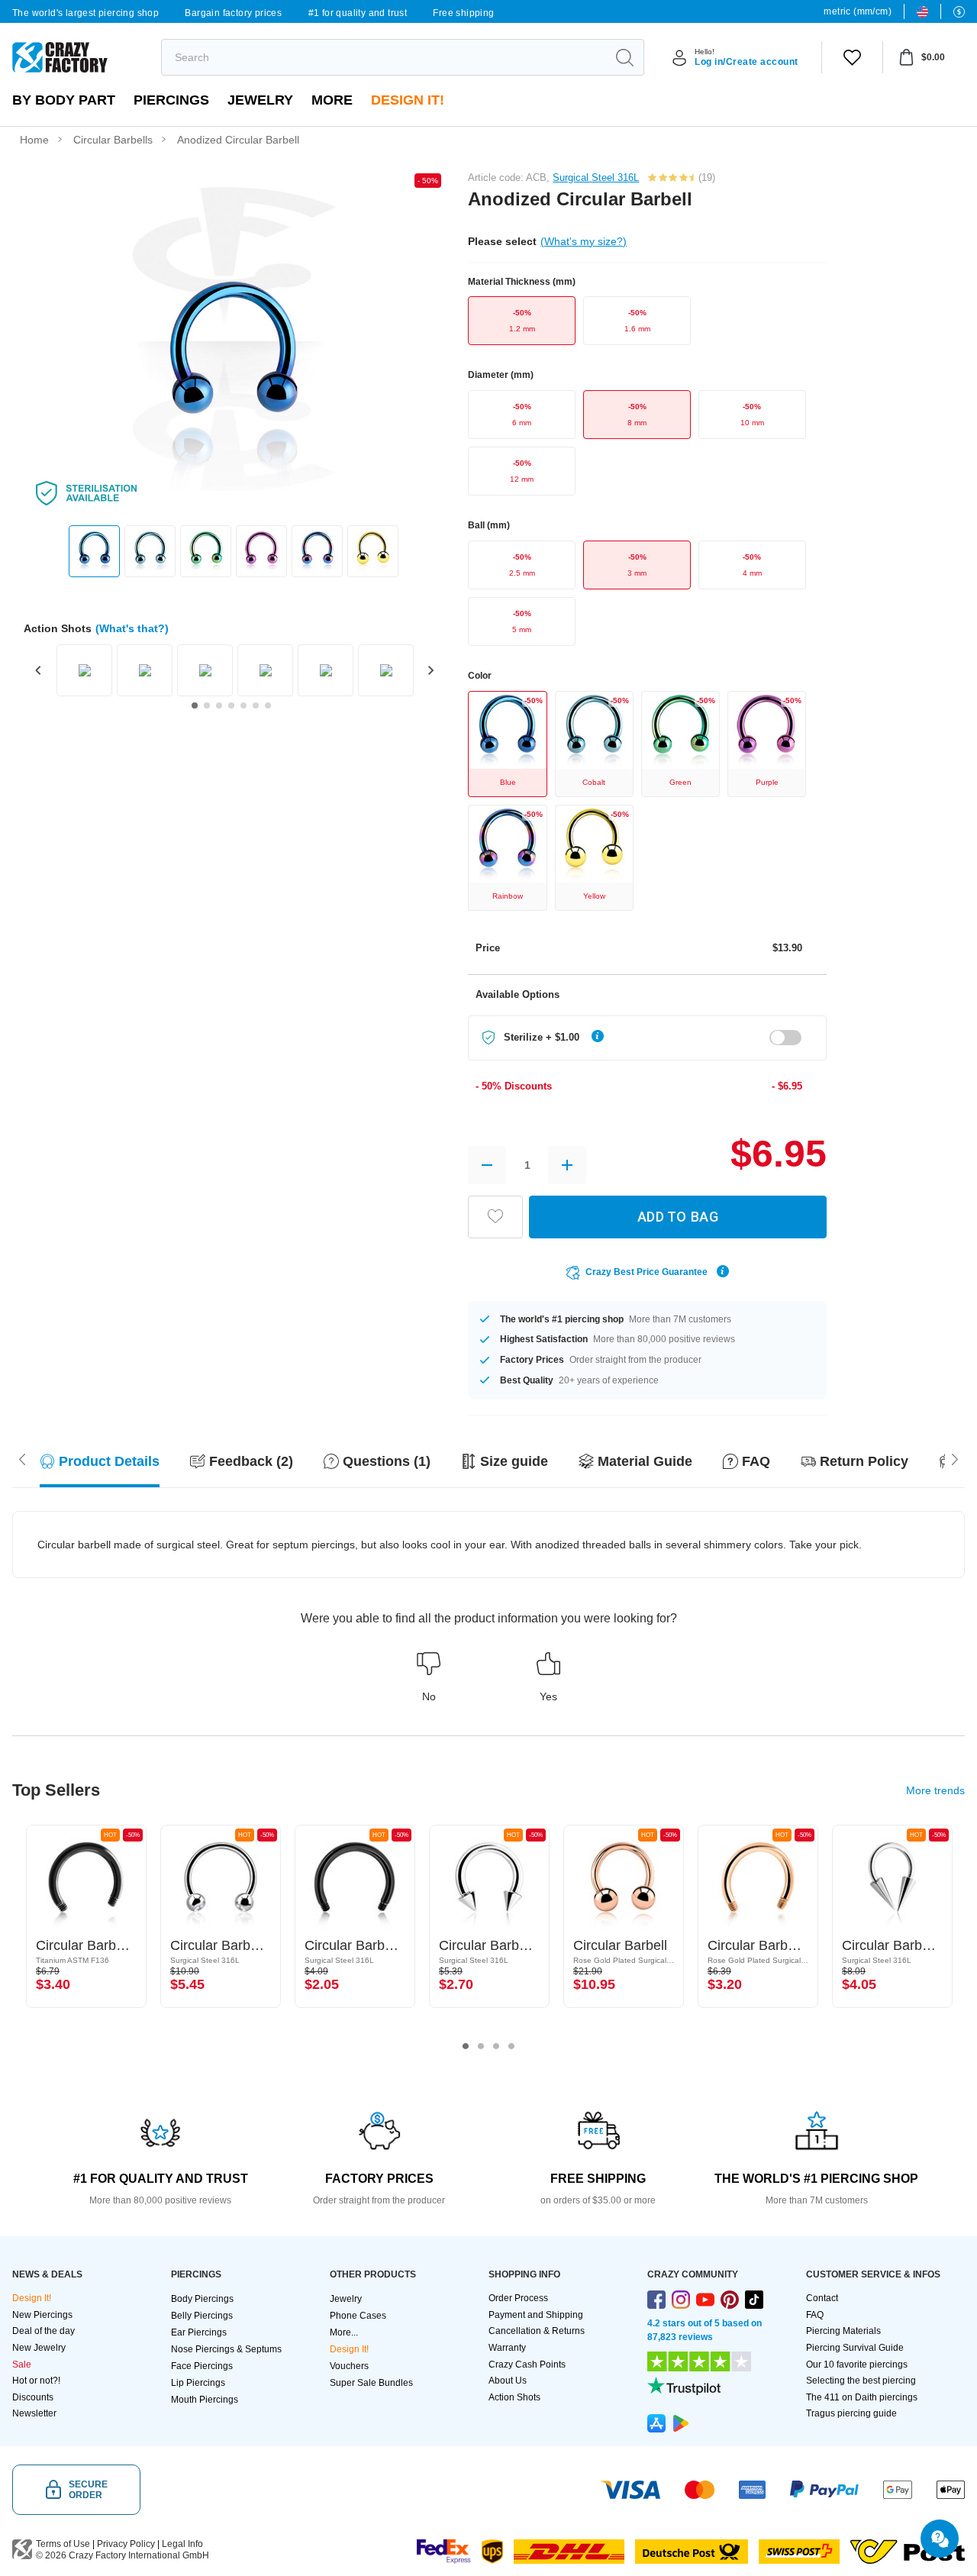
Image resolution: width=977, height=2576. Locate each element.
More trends (935, 1790)
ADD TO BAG (678, 1217)
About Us (508, 2381)
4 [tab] (511, 2046)
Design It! (408, 100)
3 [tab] (496, 2046)
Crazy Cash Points (527, 2365)
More (332, 100)
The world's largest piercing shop (85, 13)
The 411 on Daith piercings (862, 2397)
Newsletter (34, 2413)
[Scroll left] (955, 1457)
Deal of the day (44, 2331)
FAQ (815, 2315)
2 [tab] (481, 2046)
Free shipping (463, 13)
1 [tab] (466, 2046)
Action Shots (514, 2397)
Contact (822, 2298)
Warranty (507, 2348)
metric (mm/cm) (858, 11)
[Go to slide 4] (231, 705)
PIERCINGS (171, 100)
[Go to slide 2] (207, 705)
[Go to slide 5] (243, 705)
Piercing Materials (843, 2331)
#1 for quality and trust (358, 13)
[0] (852, 57)
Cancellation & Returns (537, 2331)
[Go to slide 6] (256, 705)
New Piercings (42, 2315)
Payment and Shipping (536, 2315)
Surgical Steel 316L (596, 178)
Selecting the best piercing (861, 2381)
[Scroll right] (22, 1457)
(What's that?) (132, 628)
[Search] (624, 57)
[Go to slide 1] (195, 705)
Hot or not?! (36, 2381)
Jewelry (260, 100)
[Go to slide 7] (268, 705)
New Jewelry (39, 2348)
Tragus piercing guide (851, 2413)
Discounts (33, 2397)
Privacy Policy (126, 2544)
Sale (22, 2365)
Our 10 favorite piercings (857, 2365)
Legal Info (182, 2544)
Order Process (518, 2298)
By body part (64, 100)
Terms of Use (63, 2544)
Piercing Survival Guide (855, 2348)
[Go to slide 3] (219, 705)
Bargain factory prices (233, 13)
